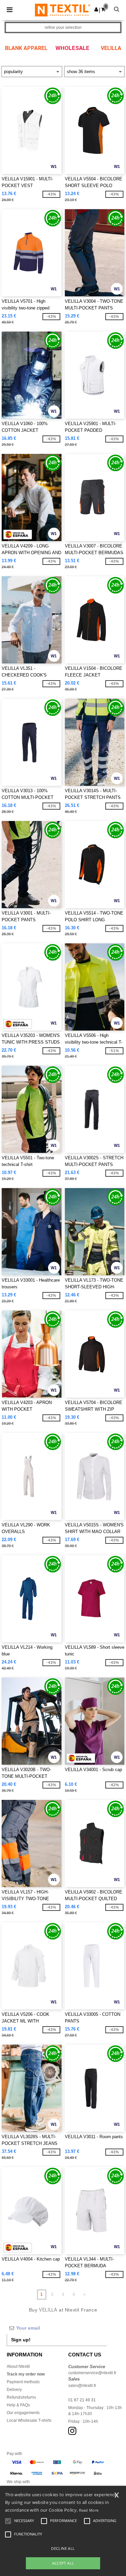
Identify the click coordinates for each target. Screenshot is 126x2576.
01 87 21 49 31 (82, 2400)
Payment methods (23, 2382)
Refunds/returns (21, 2397)
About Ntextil (18, 2366)
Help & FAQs (18, 2405)
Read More (89, 2510)
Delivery (14, 2390)
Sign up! (21, 2340)
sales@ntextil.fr (82, 2386)
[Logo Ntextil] (63, 10)
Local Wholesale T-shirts (29, 2420)
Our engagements (23, 2413)
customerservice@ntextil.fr (92, 2373)
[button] (96, 9)
